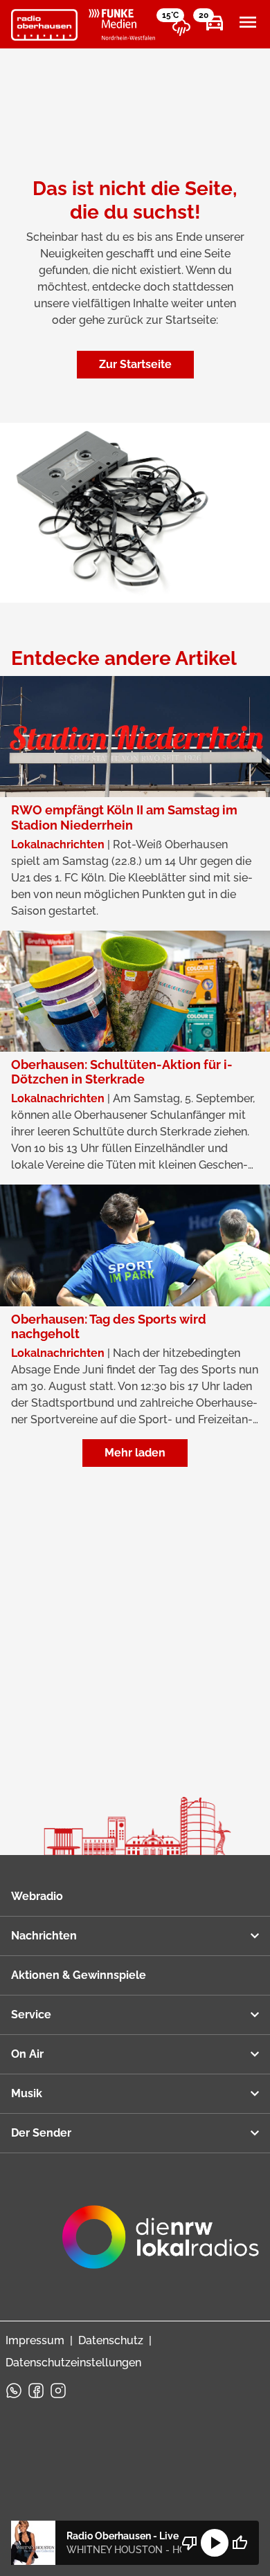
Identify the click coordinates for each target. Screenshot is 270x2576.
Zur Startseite (135, 364)
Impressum (35, 2340)
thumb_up (240, 2543)
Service (31, 2015)
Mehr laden (135, 1453)
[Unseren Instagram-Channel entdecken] (58, 2391)
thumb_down (190, 2543)
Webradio (37, 1896)
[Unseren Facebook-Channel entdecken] (36, 2391)
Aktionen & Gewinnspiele (79, 1975)
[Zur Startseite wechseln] (44, 25)
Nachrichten (44, 1936)
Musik (27, 2093)
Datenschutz (111, 2340)
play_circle (215, 2543)
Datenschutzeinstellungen (73, 2363)
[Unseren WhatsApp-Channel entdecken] (14, 2391)
